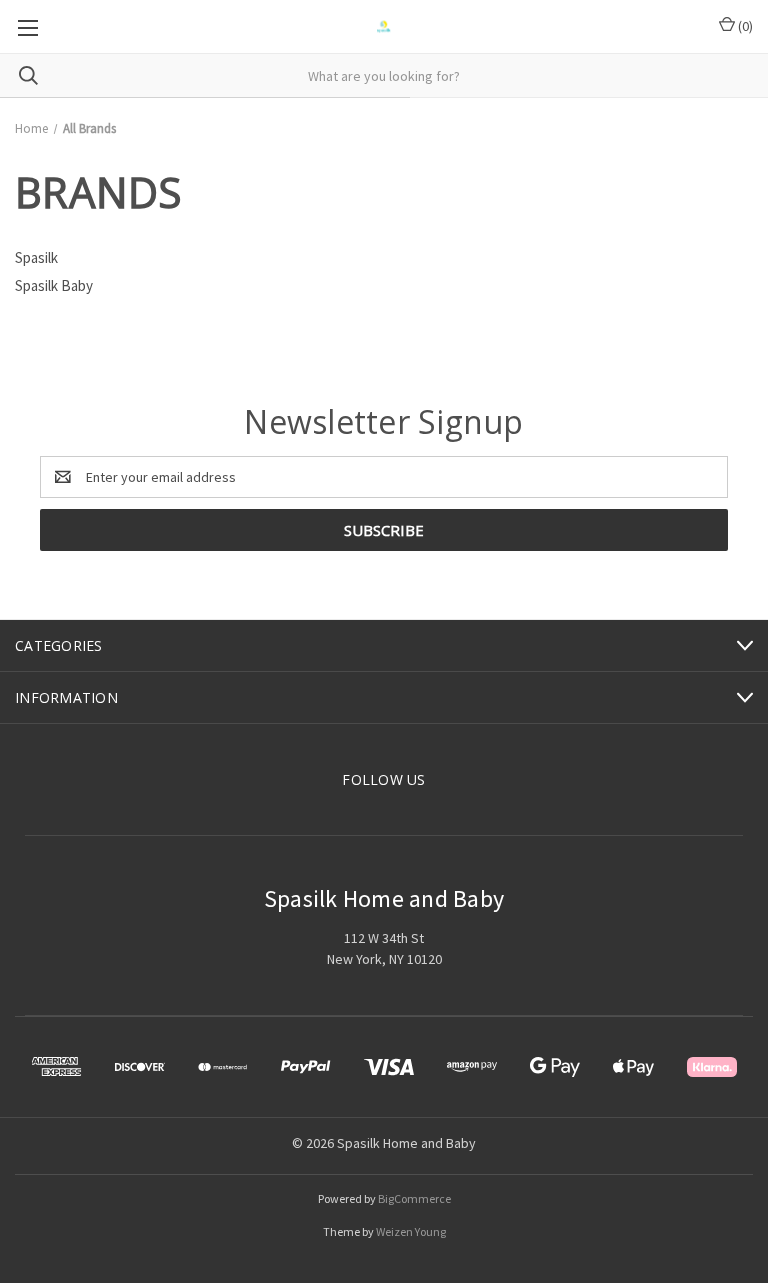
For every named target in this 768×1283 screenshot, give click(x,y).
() (744, 26)
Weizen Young (411, 1231)
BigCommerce (414, 1198)
